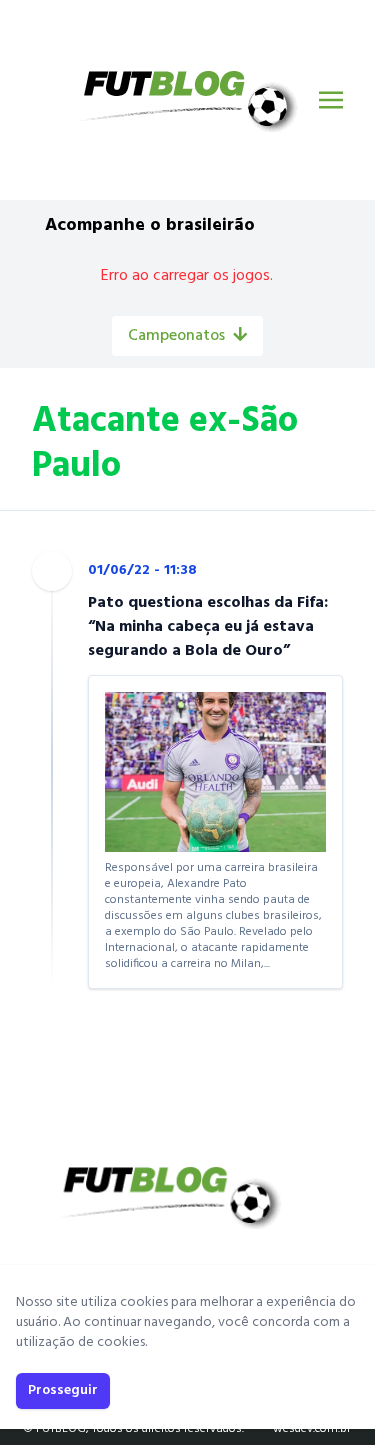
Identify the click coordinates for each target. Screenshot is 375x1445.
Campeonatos (176, 336)
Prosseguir (63, 1390)
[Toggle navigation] (331, 100)
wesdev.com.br (312, 1429)
